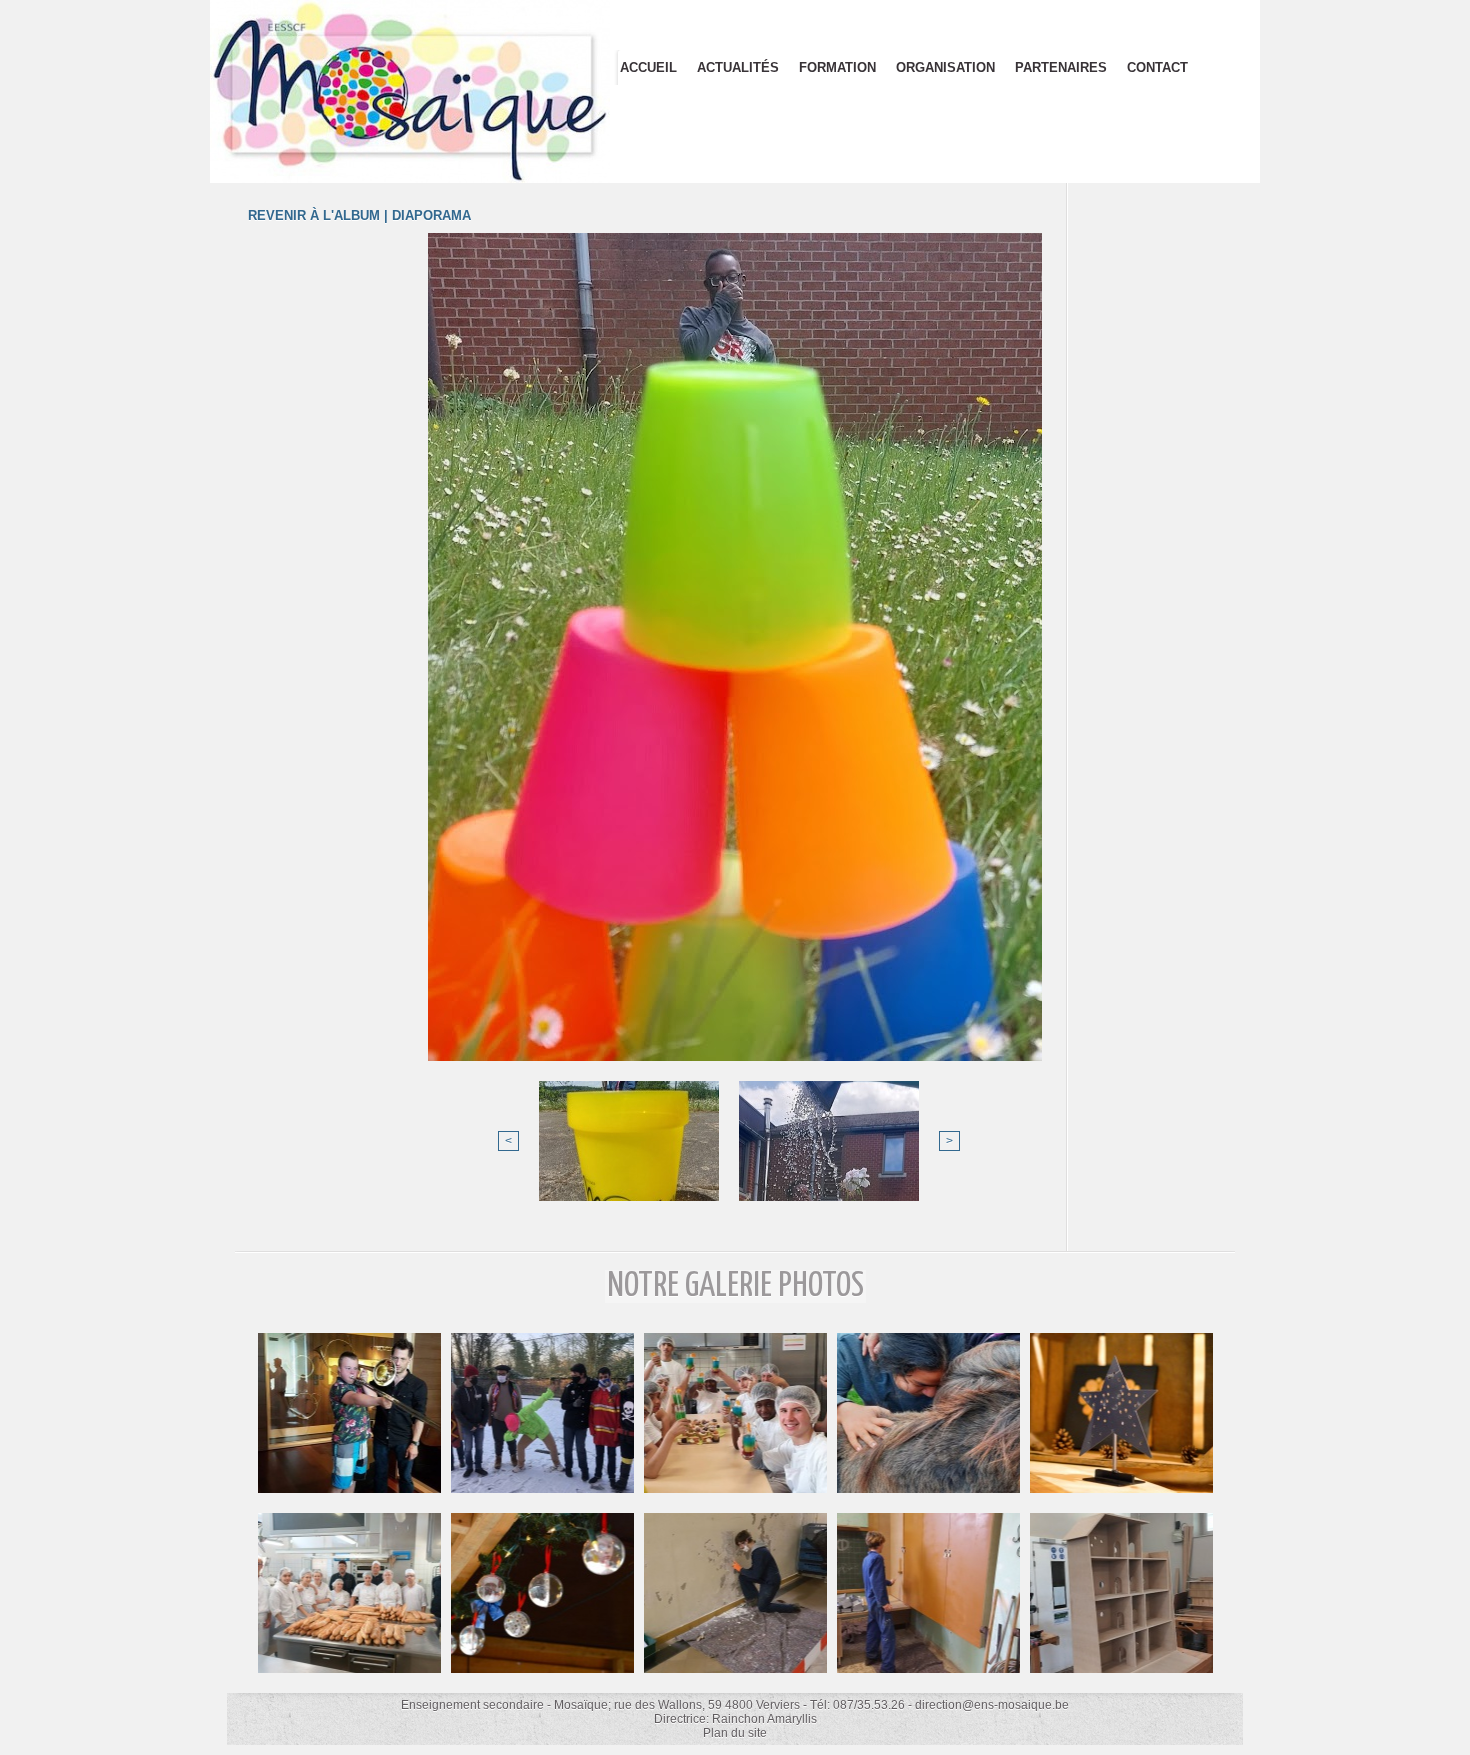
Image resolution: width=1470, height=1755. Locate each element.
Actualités (738, 67)
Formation (837, 67)
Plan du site (735, 1733)
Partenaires (1061, 67)
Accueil (648, 67)
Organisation (945, 67)
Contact (1157, 67)
